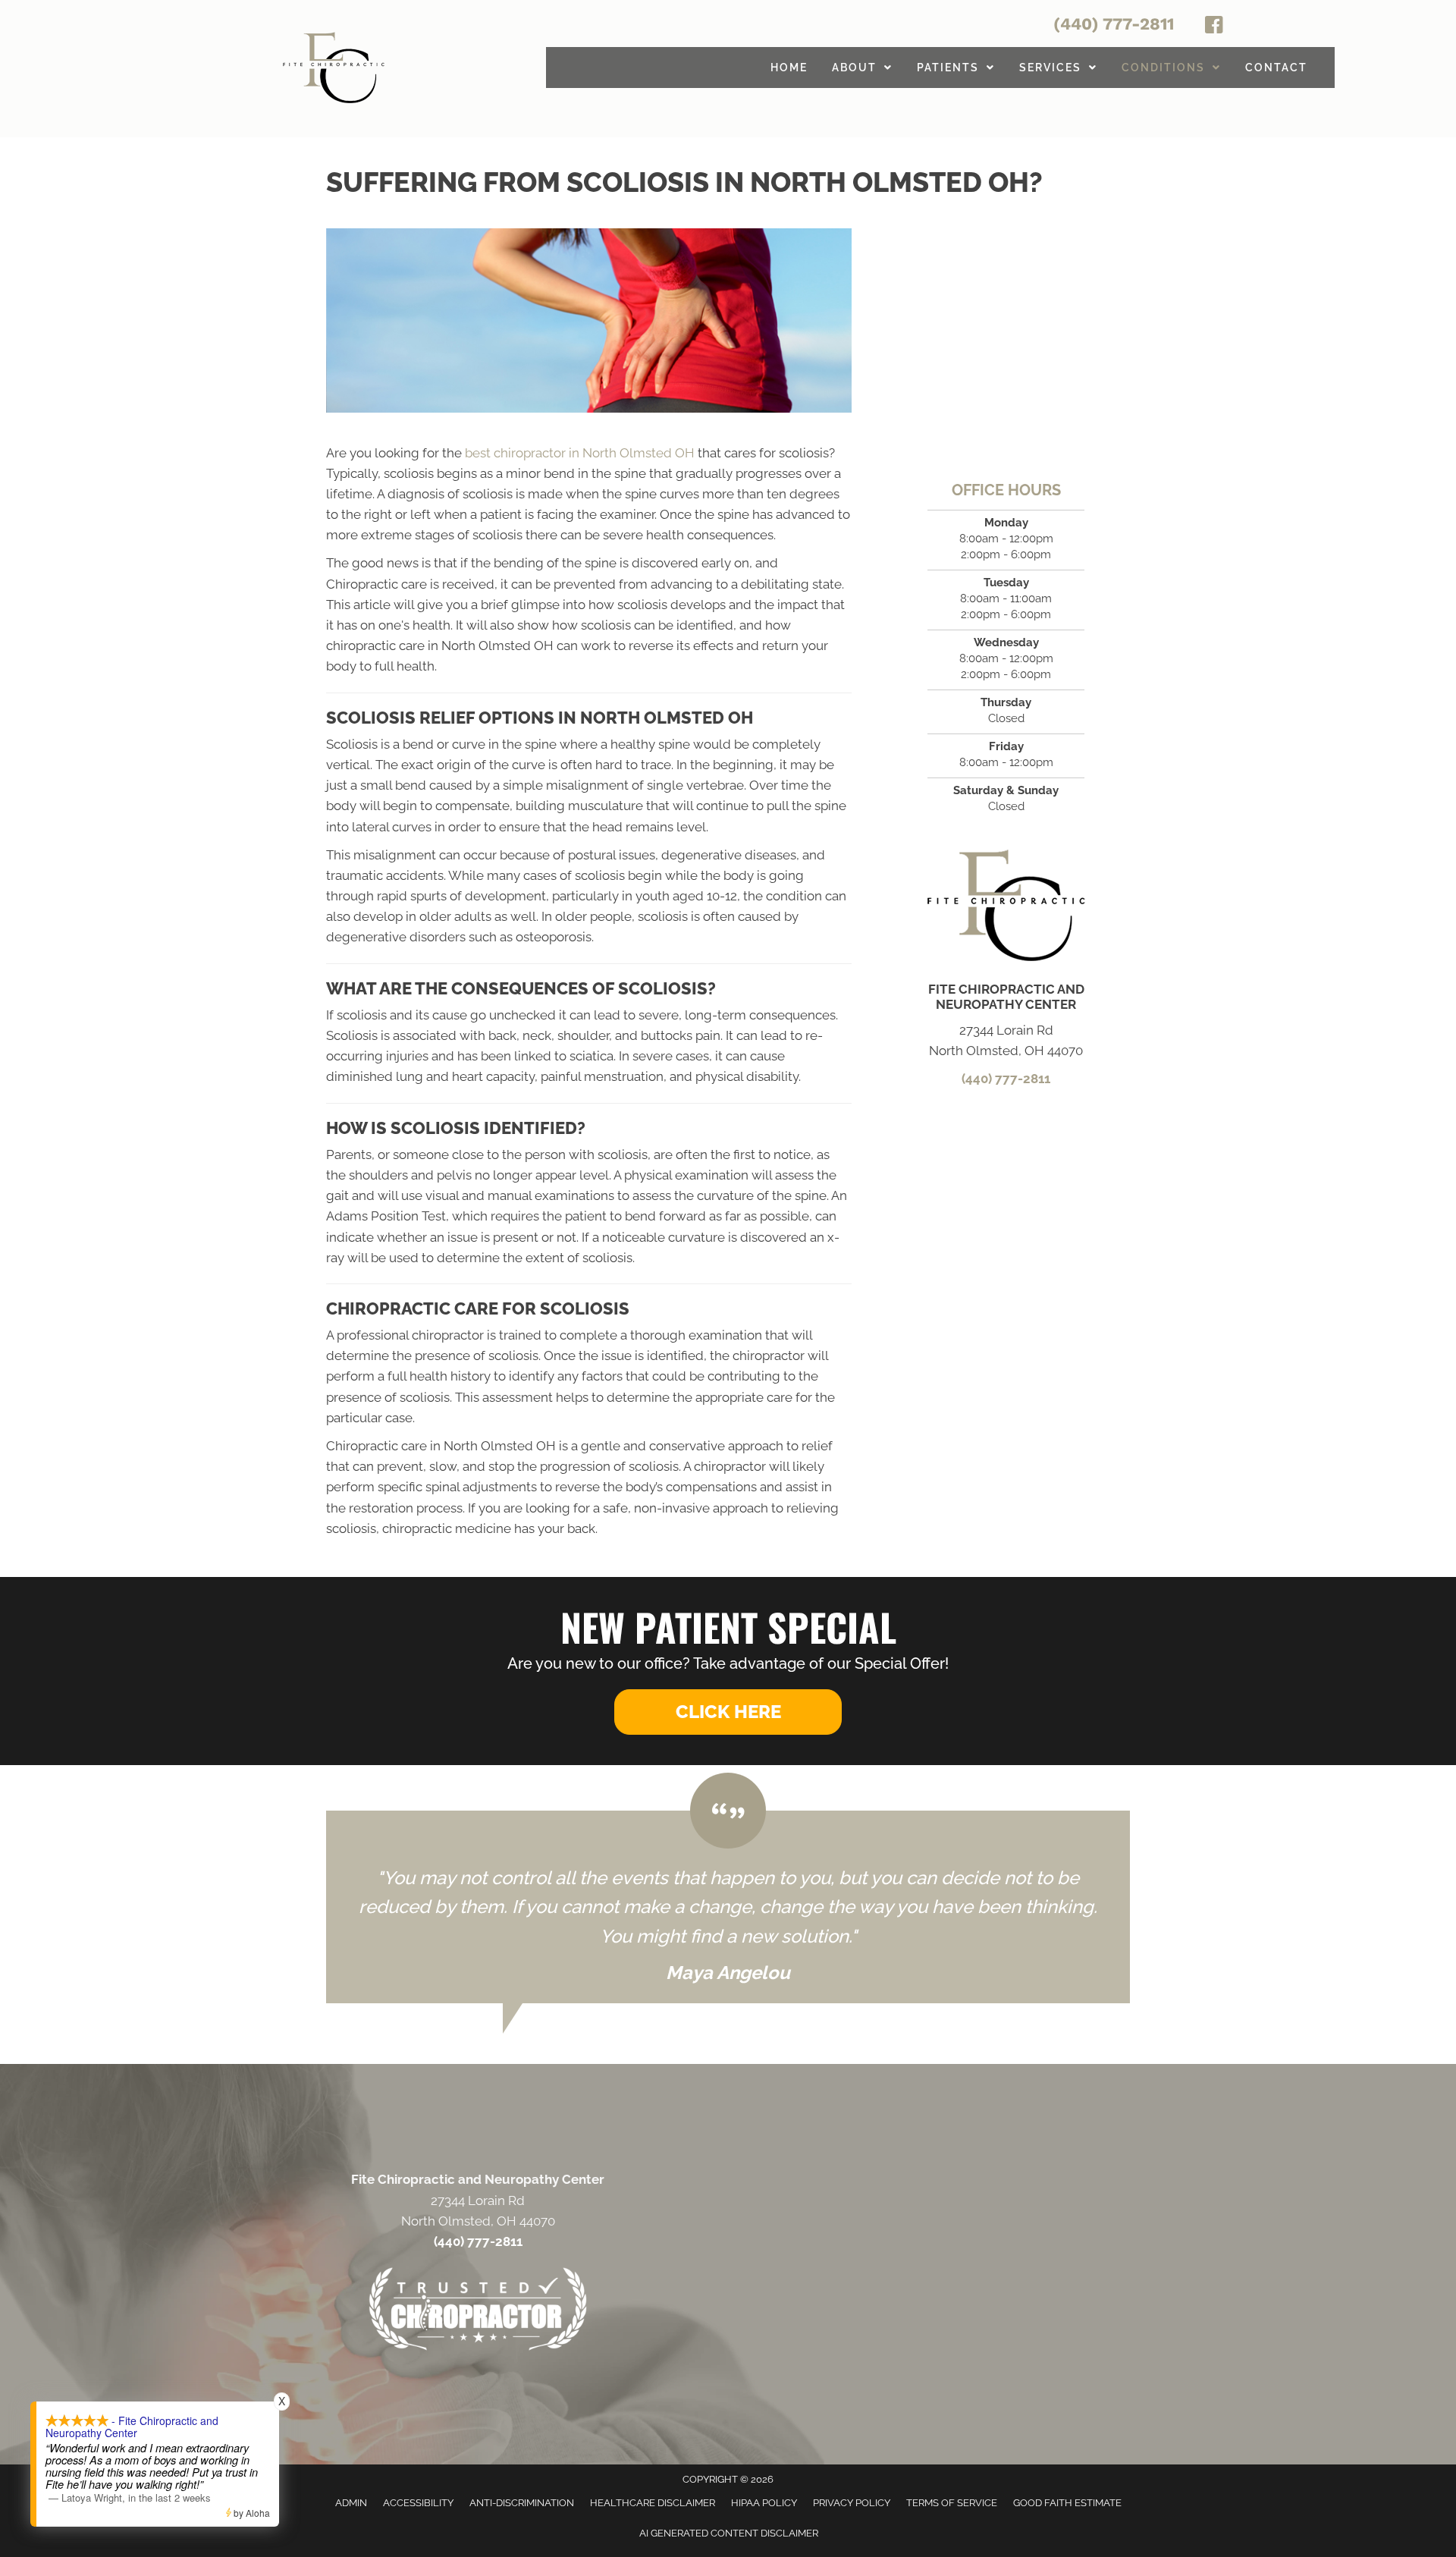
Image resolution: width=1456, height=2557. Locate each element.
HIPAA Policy (764, 2503)
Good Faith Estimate (1067, 2503)
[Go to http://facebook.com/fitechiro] (1214, 27)
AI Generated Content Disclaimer (729, 2533)
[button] (728, 1712)
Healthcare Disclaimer (653, 2503)
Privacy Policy (852, 2503)
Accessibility (418, 2503)
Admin (351, 2503)
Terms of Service (952, 2503)
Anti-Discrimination (522, 2503)
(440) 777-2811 (1114, 24)
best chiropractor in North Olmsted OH (580, 453)
